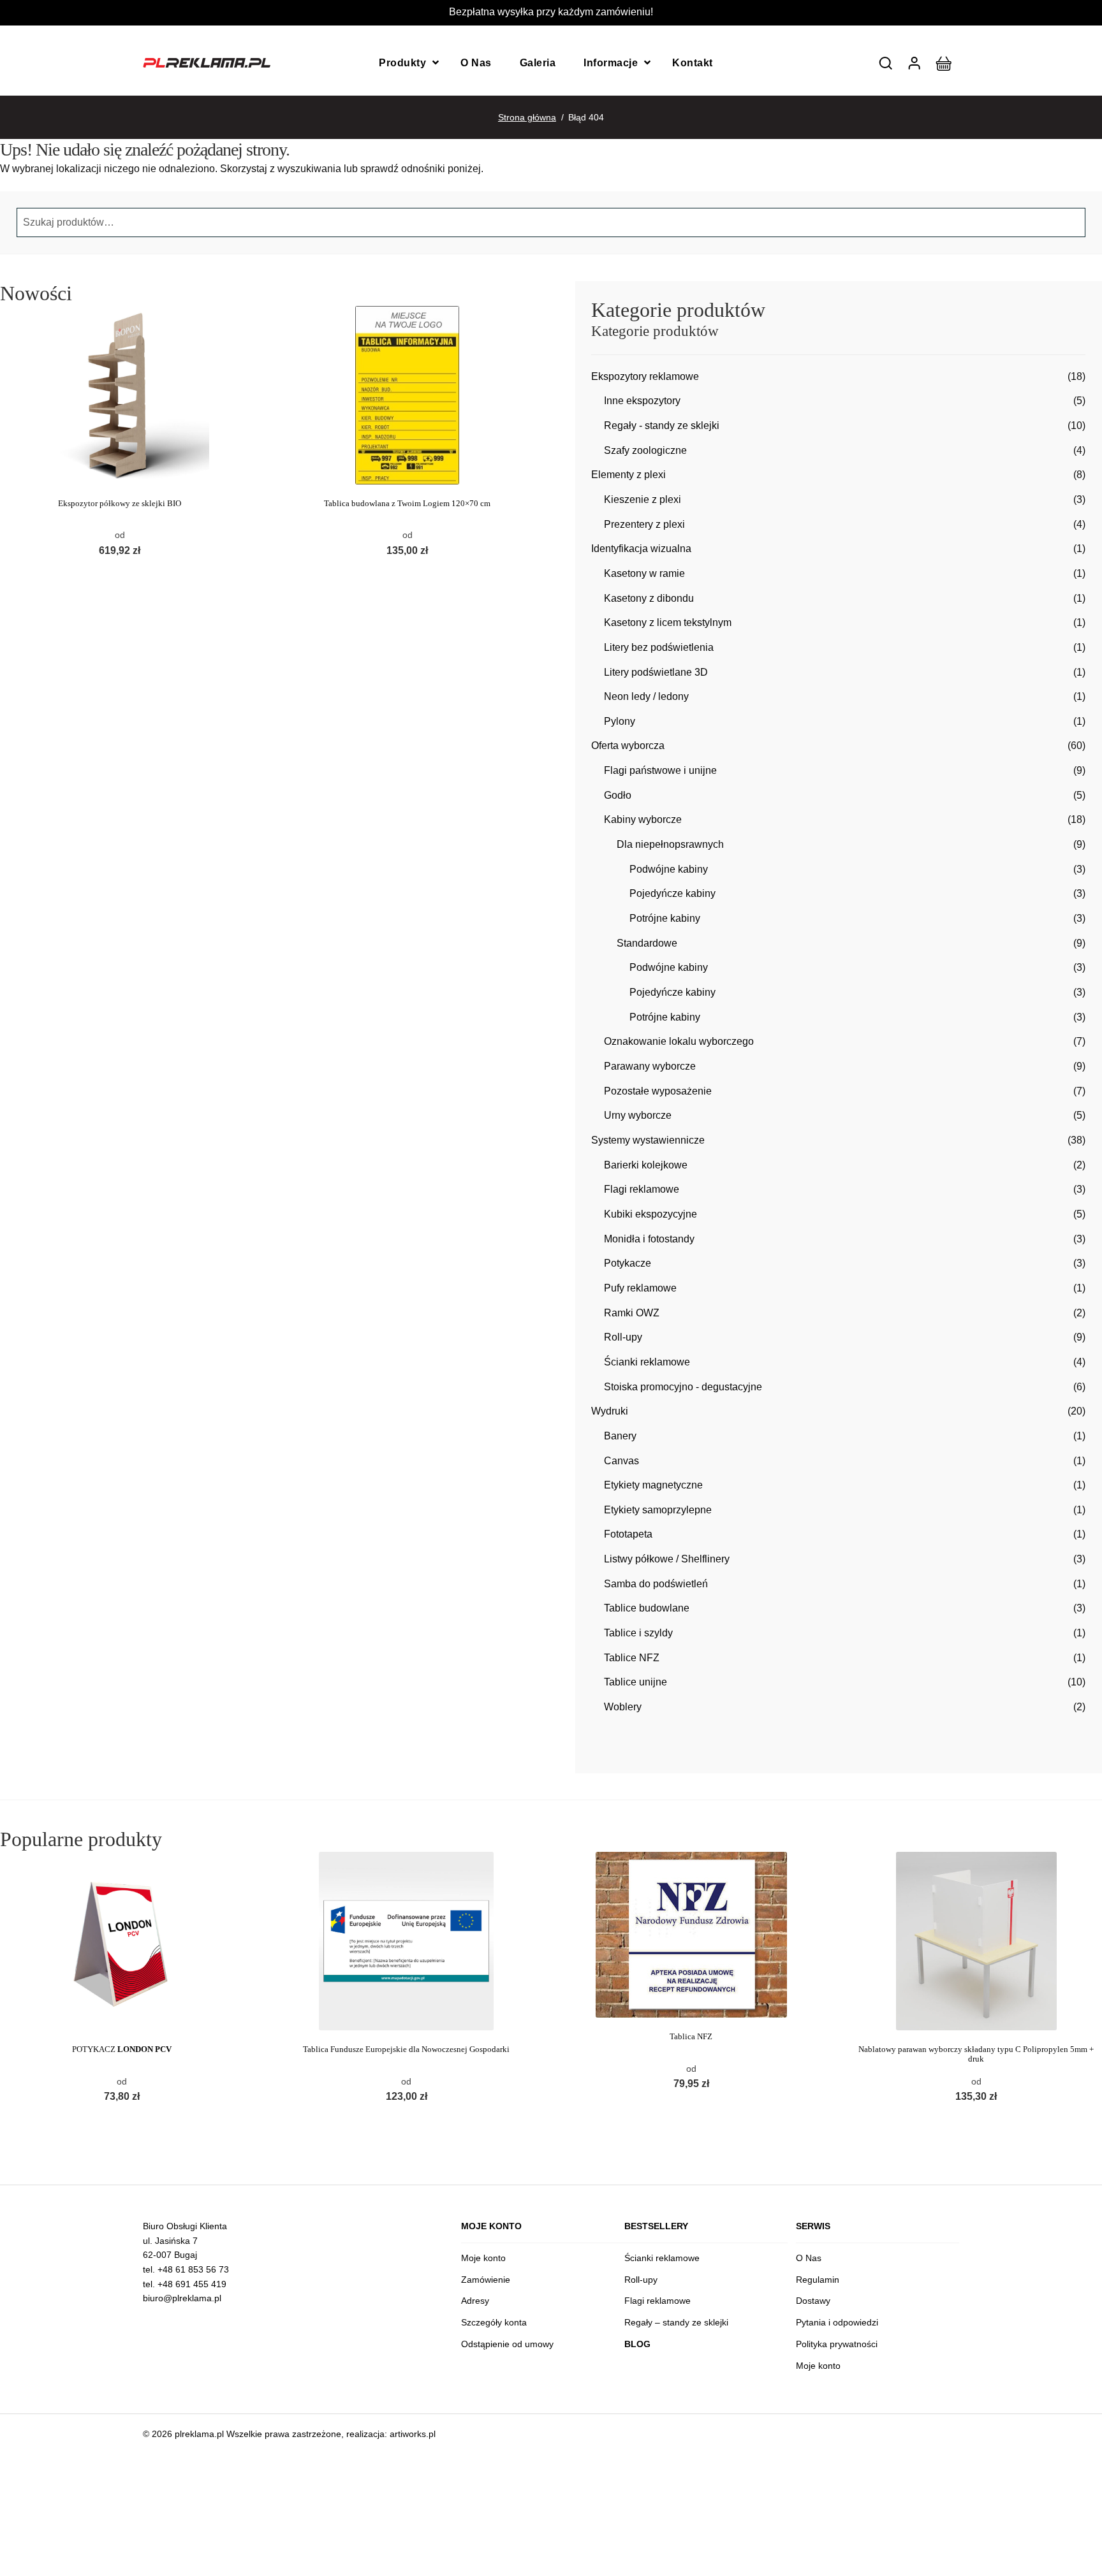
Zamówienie (486, 2280)
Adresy (475, 2301)
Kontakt (693, 63)
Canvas (621, 1461)
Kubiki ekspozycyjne (650, 1214)
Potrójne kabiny (665, 918)
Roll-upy (623, 1337)
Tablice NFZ (632, 1658)
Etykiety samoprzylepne (658, 1510)
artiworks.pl (413, 2434)
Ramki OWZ (632, 1313)
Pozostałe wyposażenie (658, 1091)
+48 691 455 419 (192, 2284)
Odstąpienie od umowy (507, 2344)
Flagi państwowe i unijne (660, 770)
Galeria (538, 63)
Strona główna (527, 117)
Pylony (620, 721)
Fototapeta (628, 1534)
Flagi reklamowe (642, 1189)
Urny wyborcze (638, 1115)
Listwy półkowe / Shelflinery (667, 1559)
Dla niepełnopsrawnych (670, 844)
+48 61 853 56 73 (193, 2269)
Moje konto (483, 2258)
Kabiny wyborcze (643, 819)
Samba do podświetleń (656, 1584)
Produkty (402, 63)
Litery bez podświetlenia (659, 647)
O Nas (476, 63)
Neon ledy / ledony (646, 696)
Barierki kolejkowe (646, 1165)
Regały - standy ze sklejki (662, 426)
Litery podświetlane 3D (656, 672)
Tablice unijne (635, 1682)
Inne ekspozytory (642, 401)
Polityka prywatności (837, 2344)
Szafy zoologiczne (645, 450)
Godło (618, 795)
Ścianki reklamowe (647, 1362)
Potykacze (628, 1263)
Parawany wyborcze (650, 1066)
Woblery (623, 1707)
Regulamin (818, 2280)
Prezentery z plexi (644, 524)
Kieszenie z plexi (643, 499)
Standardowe (647, 943)
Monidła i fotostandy (649, 1239)
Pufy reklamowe (640, 1288)
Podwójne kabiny (669, 869)
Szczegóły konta (494, 2322)
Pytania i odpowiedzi (837, 2322)
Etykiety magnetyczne (653, 1485)
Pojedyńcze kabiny (672, 893)
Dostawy (813, 2301)
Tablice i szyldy (638, 1633)
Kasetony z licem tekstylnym (668, 622)
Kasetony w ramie (644, 573)
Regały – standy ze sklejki (676, 2322)
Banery (620, 1436)
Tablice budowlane (647, 1608)
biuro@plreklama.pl (182, 2298)
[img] (885, 63)
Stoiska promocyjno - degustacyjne (683, 1387)
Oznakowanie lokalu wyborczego (679, 1041)
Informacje (611, 63)
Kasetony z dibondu (649, 598)
